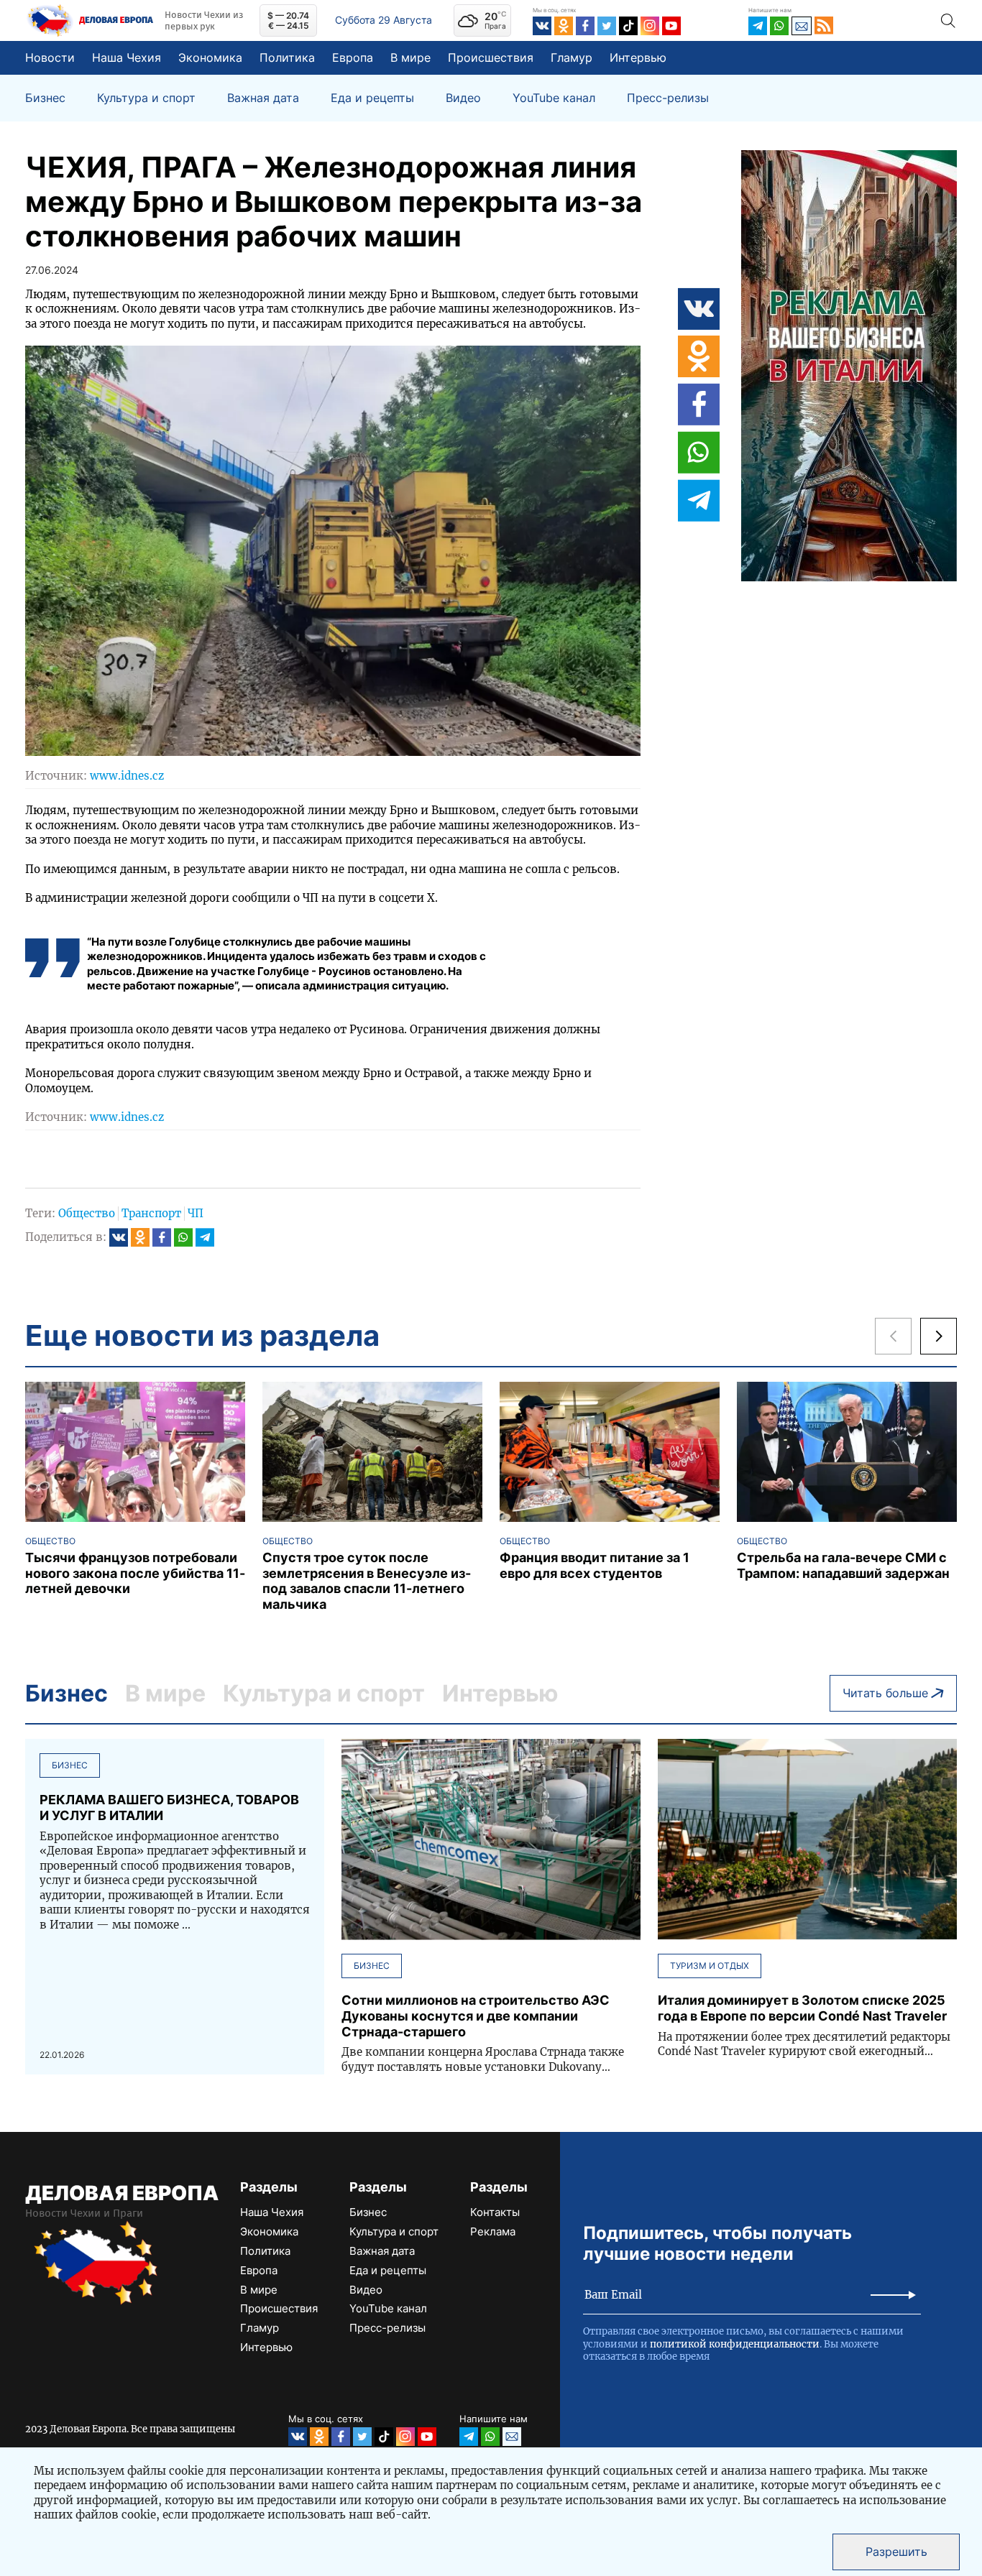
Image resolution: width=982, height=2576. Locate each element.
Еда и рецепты (372, 98)
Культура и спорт (146, 98)
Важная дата (263, 98)
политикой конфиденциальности (735, 2344)
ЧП (196, 1213)
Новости (50, 57)
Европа (353, 57)
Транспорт (151, 1213)
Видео (463, 98)
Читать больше (885, 1693)
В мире (410, 57)
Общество (87, 1213)
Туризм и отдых (710, 1966)
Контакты (495, 2212)
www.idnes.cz (127, 776)
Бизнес (45, 98)
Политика (287, 57)
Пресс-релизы (668, 98)
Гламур (572, 57)
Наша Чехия (127, 57)
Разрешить (896, 2552)
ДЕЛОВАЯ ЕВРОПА (122, 2193)
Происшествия (491, 57)
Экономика (210, 57)
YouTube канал (554, 98)
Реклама (493, 2231)
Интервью (638, 57)
